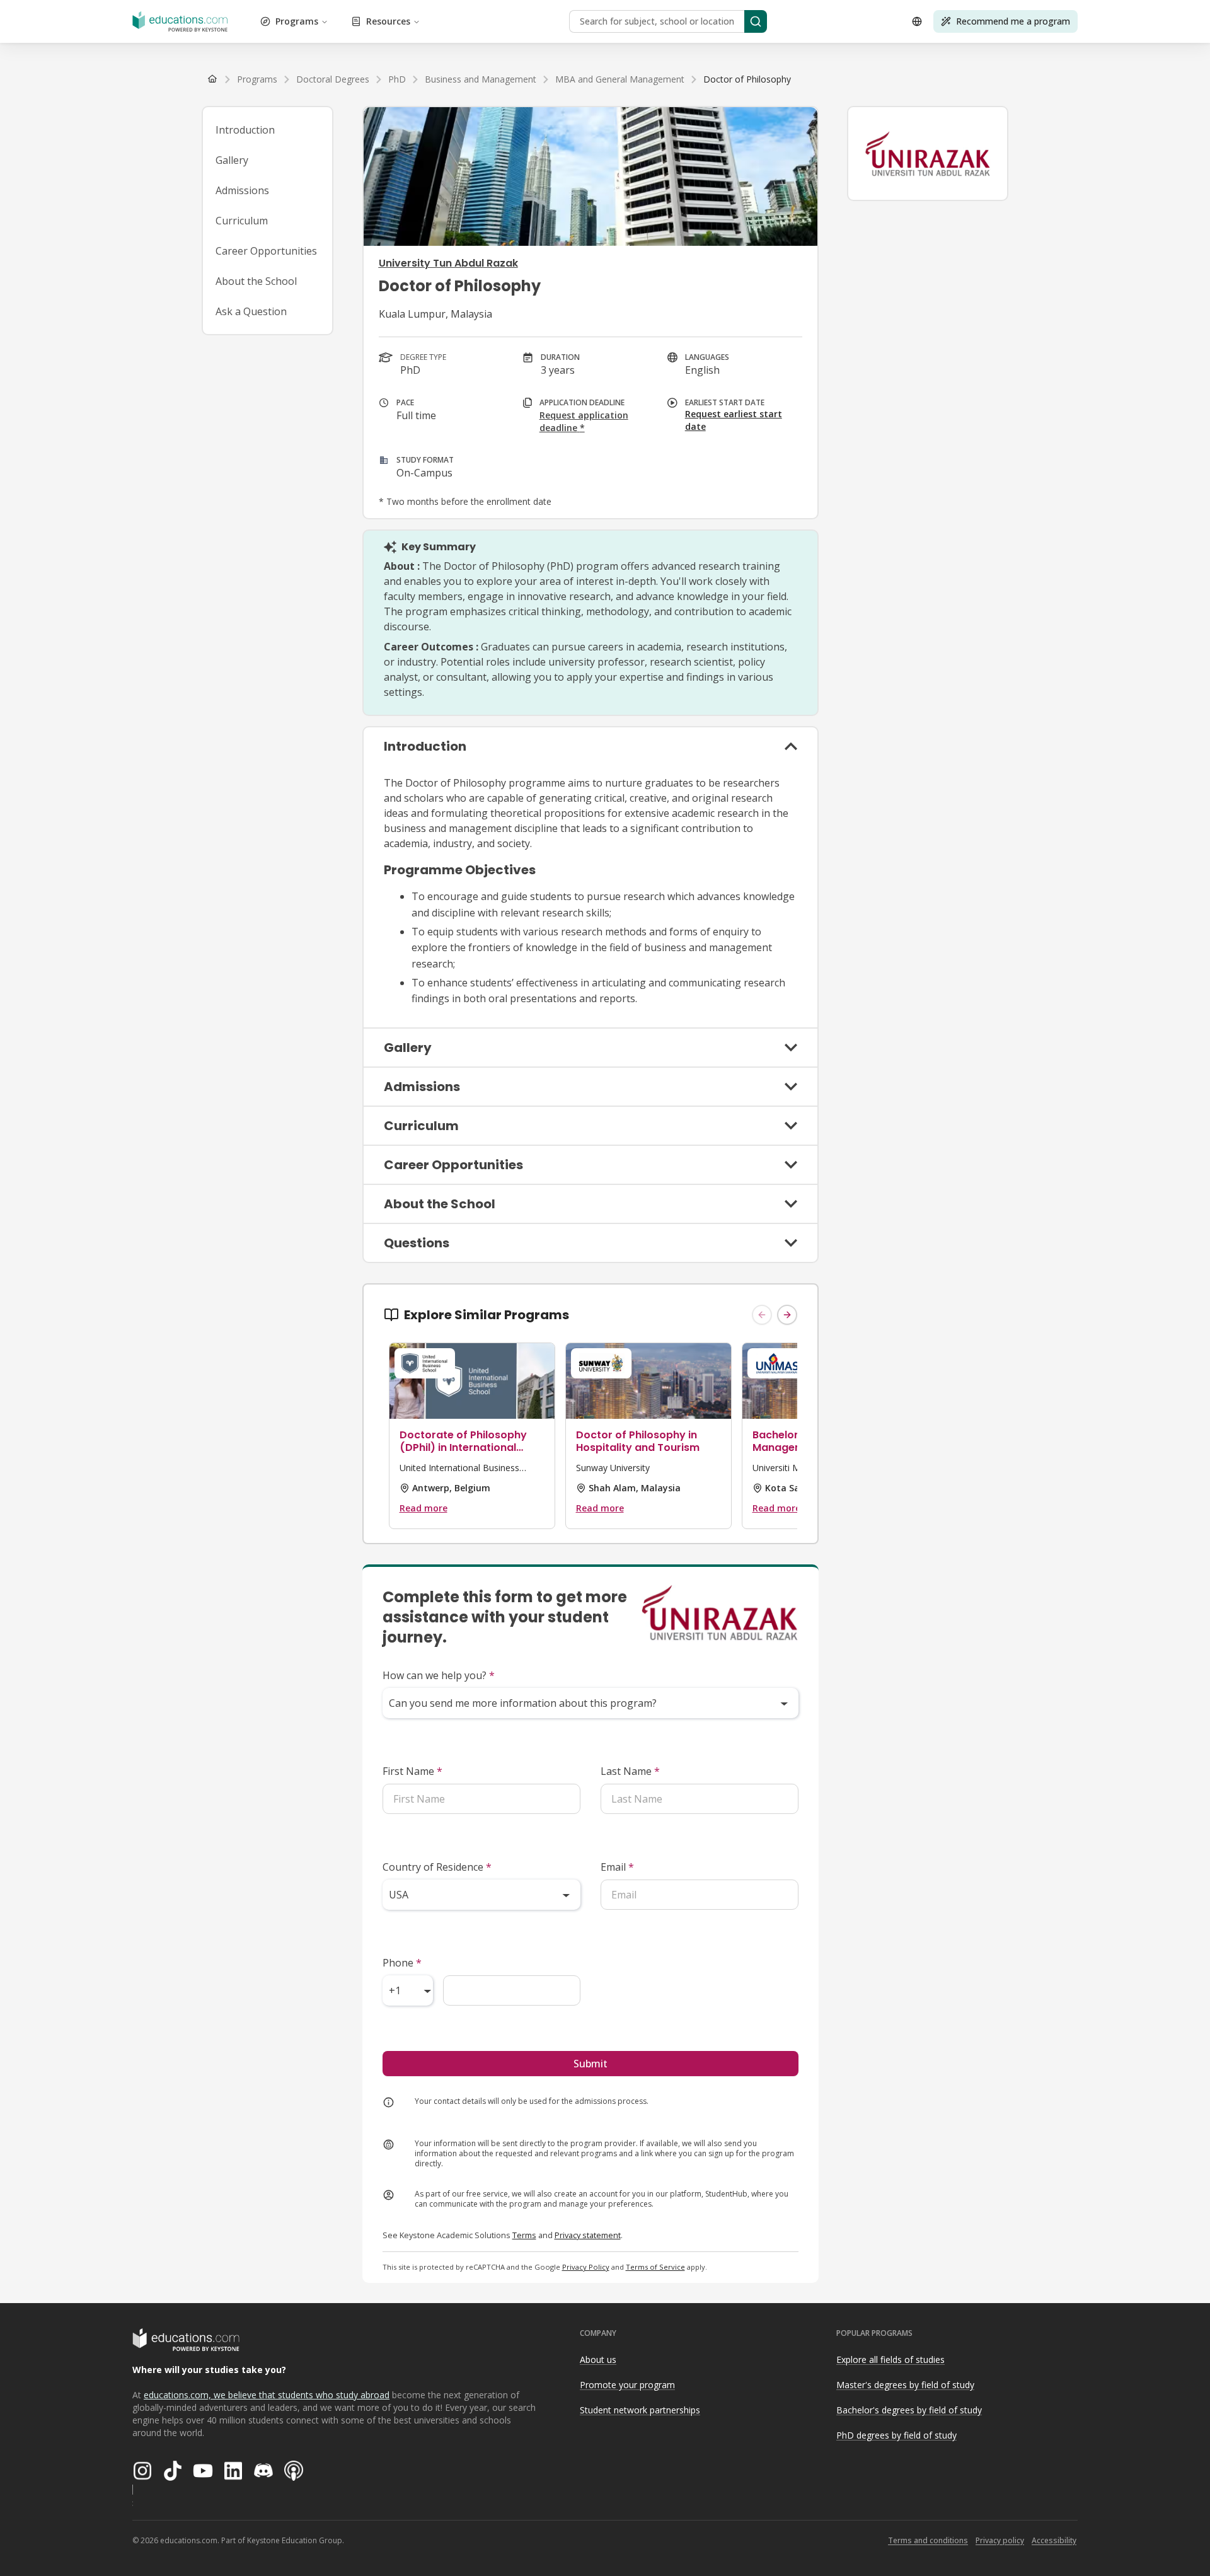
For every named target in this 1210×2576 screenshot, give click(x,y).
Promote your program (627, 2385)
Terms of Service (655, 2267)
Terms (524, 2235)
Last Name (630, 1771)
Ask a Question (251, 311)
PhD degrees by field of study (896, 2435)
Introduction (245, 130)
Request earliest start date (734, 420)
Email (617, 1867)
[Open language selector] (917, 21)
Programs (297, 21)
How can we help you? (439, 1675)
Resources (388, 21)
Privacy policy (1000, 2540)
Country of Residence (437, 1867)
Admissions (242, 190)
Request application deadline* (584, 421)
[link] (747, 79)
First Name (412, 1771)
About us (598, 2359)
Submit (591, 2064)
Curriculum (242, 221)
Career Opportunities (266, 251)
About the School (256, 281)
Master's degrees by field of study (905, 2385)
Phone (402, 1963)
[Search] (756, 21)
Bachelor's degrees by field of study (909, 2410)
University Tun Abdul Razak (448, 263)
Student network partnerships (640, 2410)
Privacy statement (588, 2235)
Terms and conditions (928, 2540)
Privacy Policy (586, 2267)
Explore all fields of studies (890, 2359)
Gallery (232, 160)
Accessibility (1054, 2540)
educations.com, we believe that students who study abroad (267, 2395)
